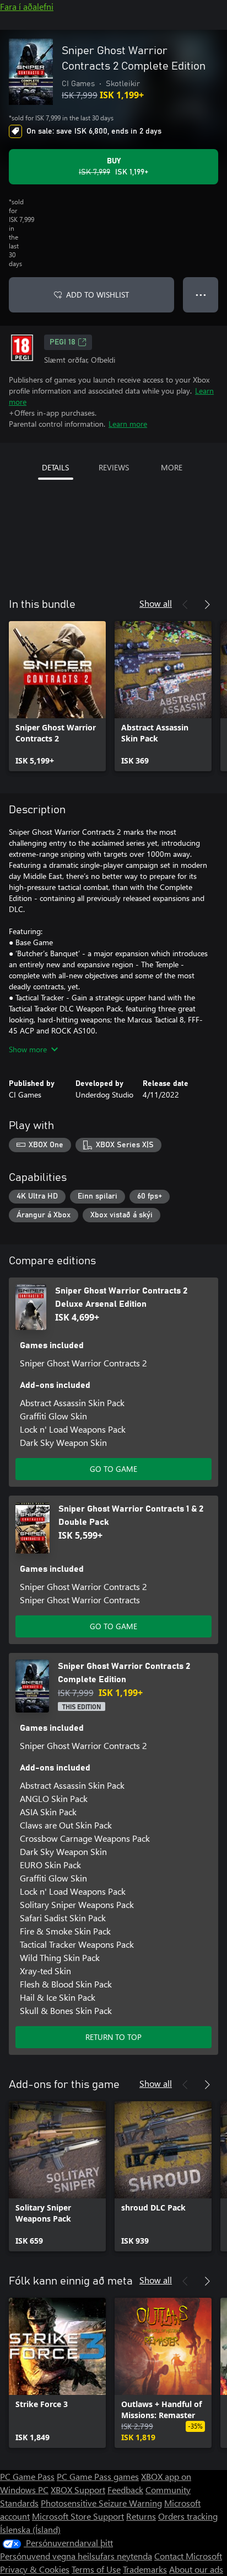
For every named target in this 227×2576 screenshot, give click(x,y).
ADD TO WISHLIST (98, 295)
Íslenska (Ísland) (30, 2529)
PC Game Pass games (98, 2476)
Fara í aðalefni (27, 6)
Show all (156, 603)
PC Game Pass (27, 2476)
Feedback (125, 2490)
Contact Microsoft (188, 2556)
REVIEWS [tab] (114, 467)
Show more (28, 1049)
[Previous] (185, 605)
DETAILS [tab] (55, 467)
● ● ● (201, 295)
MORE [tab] (172, 467)
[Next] (207, 605)
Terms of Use (96, 2569)
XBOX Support (78, 2490)
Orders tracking (188, 2516)
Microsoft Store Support (78, 2516)
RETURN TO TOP (113, 2037)
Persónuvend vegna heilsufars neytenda (76, 2556)
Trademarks (145, 2569)
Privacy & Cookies (35, 2569)
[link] (57, 696)
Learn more (128, 424)
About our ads (196, 2569)
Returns (141, 2516)
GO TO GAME (113, 1469)
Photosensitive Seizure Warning (101, 2503)
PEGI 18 (63, 342)
